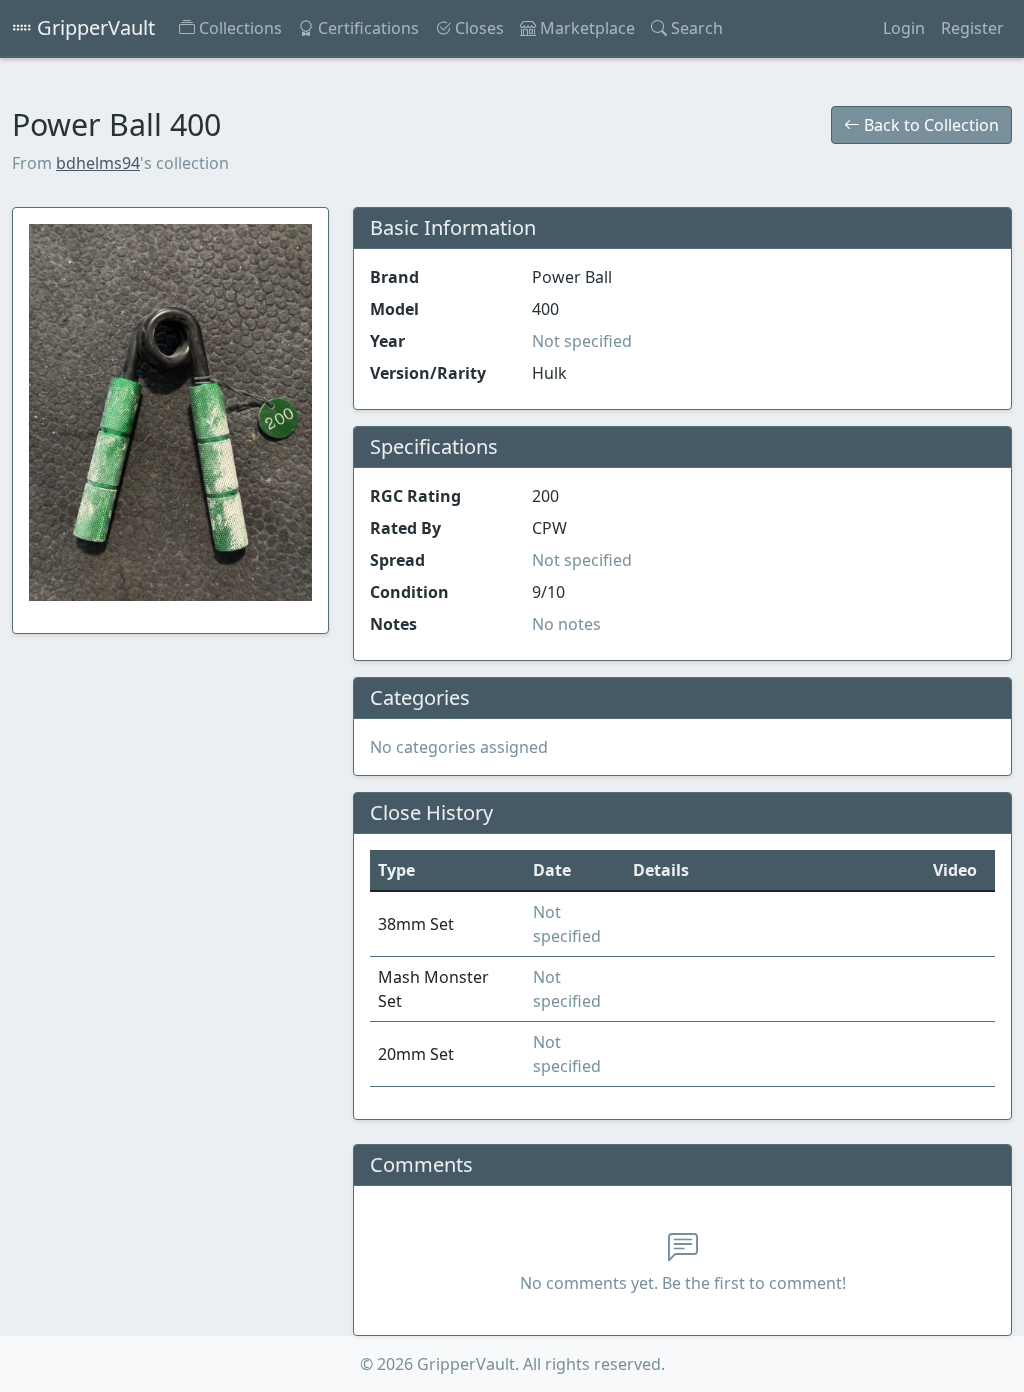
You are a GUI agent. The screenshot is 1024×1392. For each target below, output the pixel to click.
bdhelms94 (98, 163)
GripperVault (93, 27)
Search (695, 28)
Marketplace (585, 28)
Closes (477, 28)
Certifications (366, 28)
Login (904, 28)
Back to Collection (929, 125)
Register (972, 28)
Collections (238, 28)
